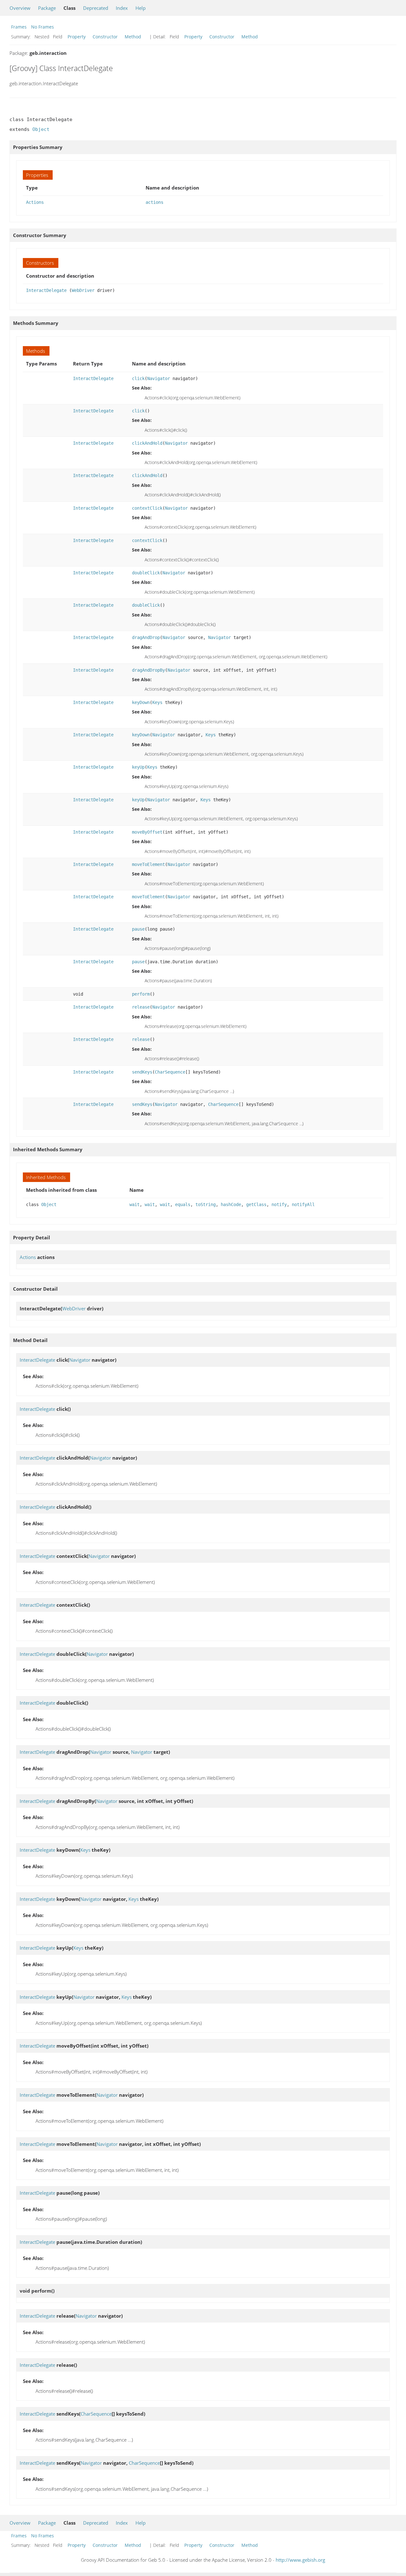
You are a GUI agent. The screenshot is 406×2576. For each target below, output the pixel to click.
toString (206, 1204)
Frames (19, 27)
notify (279, 1204)
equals (183, 1204)
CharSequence (170, 1072)
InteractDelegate (46, 290)
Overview (20, 8)
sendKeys (142, 1072)
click (138, 378)
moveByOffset (147, 832)
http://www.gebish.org (300, 2560)
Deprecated (96, 8)
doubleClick (146, 573)
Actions (35, 202)
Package (47, 8)
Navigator (159, 378)
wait (134, 1204)
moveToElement (148, 864)
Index (122, 8)
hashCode (231, 1204)
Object (41, 129)
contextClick (147, 508)
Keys (157, 702)
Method (133, 37)
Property (77, 37)
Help (141, 8)
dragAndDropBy (148, 670)
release (141, 1007)
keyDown (141, 702)
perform (141, 994)
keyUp (138, 767)
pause (138, 929)
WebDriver (83, 290)
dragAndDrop (146, 637)
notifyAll (303, 1204)
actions (154, 202)
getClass (256, 1204)
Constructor (105, 37)
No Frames (43, 27)
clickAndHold (147, 443)
